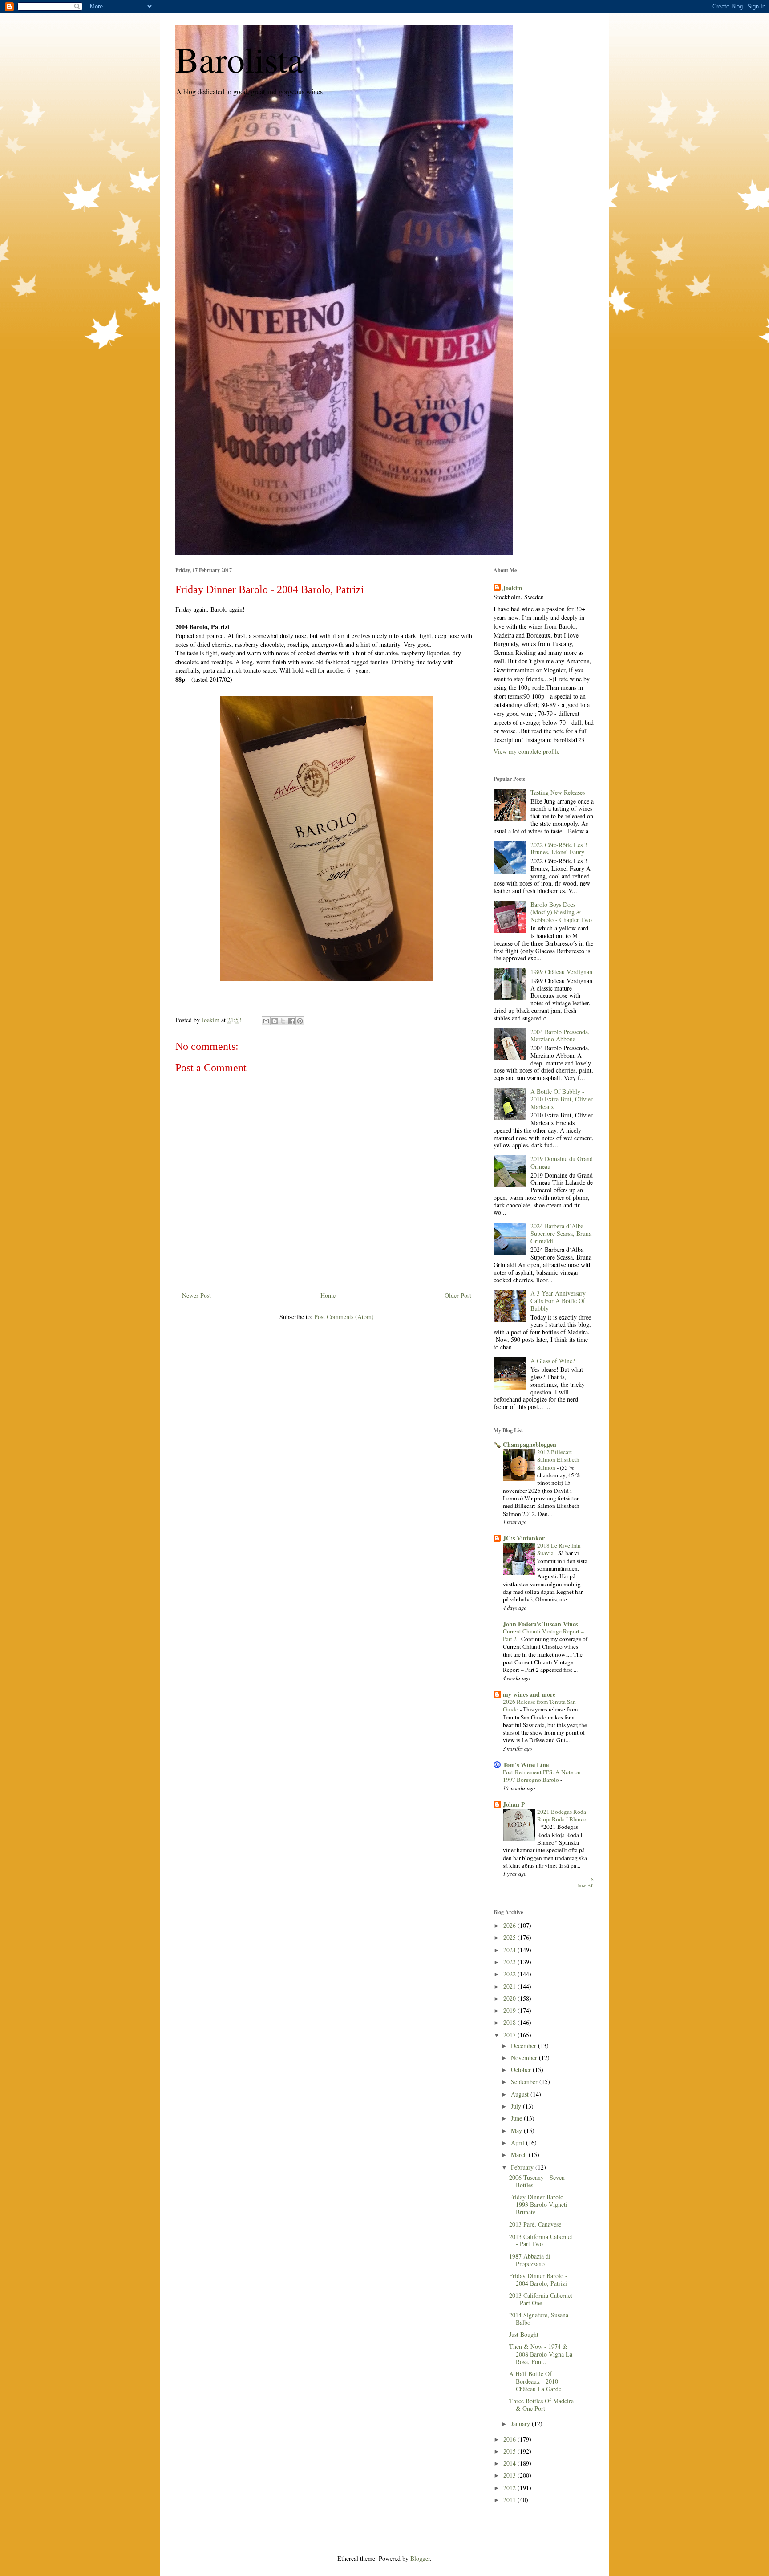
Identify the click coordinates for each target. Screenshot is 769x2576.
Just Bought (524, 2334)
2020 (510, 1998)
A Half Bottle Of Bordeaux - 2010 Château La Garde (535, 2381)
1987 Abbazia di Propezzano (530, 2260)
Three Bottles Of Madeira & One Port (541, 2405)
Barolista (239, 59)
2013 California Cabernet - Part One (541, 2299)
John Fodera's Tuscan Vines (540, 1624)
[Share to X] (283, 1021)
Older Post (458, 1295)
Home (328, 1295)
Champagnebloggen (530, 1444)
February (523, 2167)
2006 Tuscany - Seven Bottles (537, 2181)
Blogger (420, 2558)
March (520, 2155)
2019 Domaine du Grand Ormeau (562, 1162)
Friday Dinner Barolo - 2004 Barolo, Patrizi (538, 2279)
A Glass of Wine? (553, 1361)
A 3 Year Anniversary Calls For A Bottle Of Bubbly (558, 1301)
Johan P (514, 1804)
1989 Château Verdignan (561, 972)
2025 (510, 1937)
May (517, 2131)
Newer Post (196, 1295)
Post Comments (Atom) (344, 1317)
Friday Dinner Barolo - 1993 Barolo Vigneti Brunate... (538, 2204)
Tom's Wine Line (526, 1765)
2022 (510, 1974)
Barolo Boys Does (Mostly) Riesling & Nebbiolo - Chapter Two (561, 912)
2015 (510, 2451)
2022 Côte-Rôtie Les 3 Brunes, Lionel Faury (559, 849)
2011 (510, 2500)
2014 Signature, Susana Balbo (539, 2319)
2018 (510, 2022)
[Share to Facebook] (291, 1021)
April (518, 2143)
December (524, 2046)
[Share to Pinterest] (300, 1021)
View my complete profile (526, 751)
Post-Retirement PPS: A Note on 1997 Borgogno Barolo (542, 1776)
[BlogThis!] (275, 1021)
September (525, 2082)
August (521, 2094)
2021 (510, 1986)
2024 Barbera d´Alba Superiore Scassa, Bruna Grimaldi (561, 1233)
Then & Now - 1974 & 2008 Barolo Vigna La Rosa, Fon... (541, 2354)
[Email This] (266, 1021)
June (517, 2118)
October (522, 2070)
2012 (510, 2488)
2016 (510, 2439)
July (517, 2106)
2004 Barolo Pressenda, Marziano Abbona (560, 1036)
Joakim (512, 588)
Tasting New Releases (558, 792)
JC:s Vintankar (524, 1538)
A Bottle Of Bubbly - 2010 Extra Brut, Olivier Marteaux (562, 1099)
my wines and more (529, 1694)
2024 (510, 1950)
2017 (510, 2035)
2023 (510, 1962)
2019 (510, 2010)
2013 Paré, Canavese (535, 2224)
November (525, 2058)
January (521, 2424)
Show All (586, 1883)
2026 (510, 1925)
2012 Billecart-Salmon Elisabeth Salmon (558, 1460)
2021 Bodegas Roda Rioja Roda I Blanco (562, 1815)
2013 (510, 2475)
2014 (510, 2463)
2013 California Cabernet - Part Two (541, 2240)
